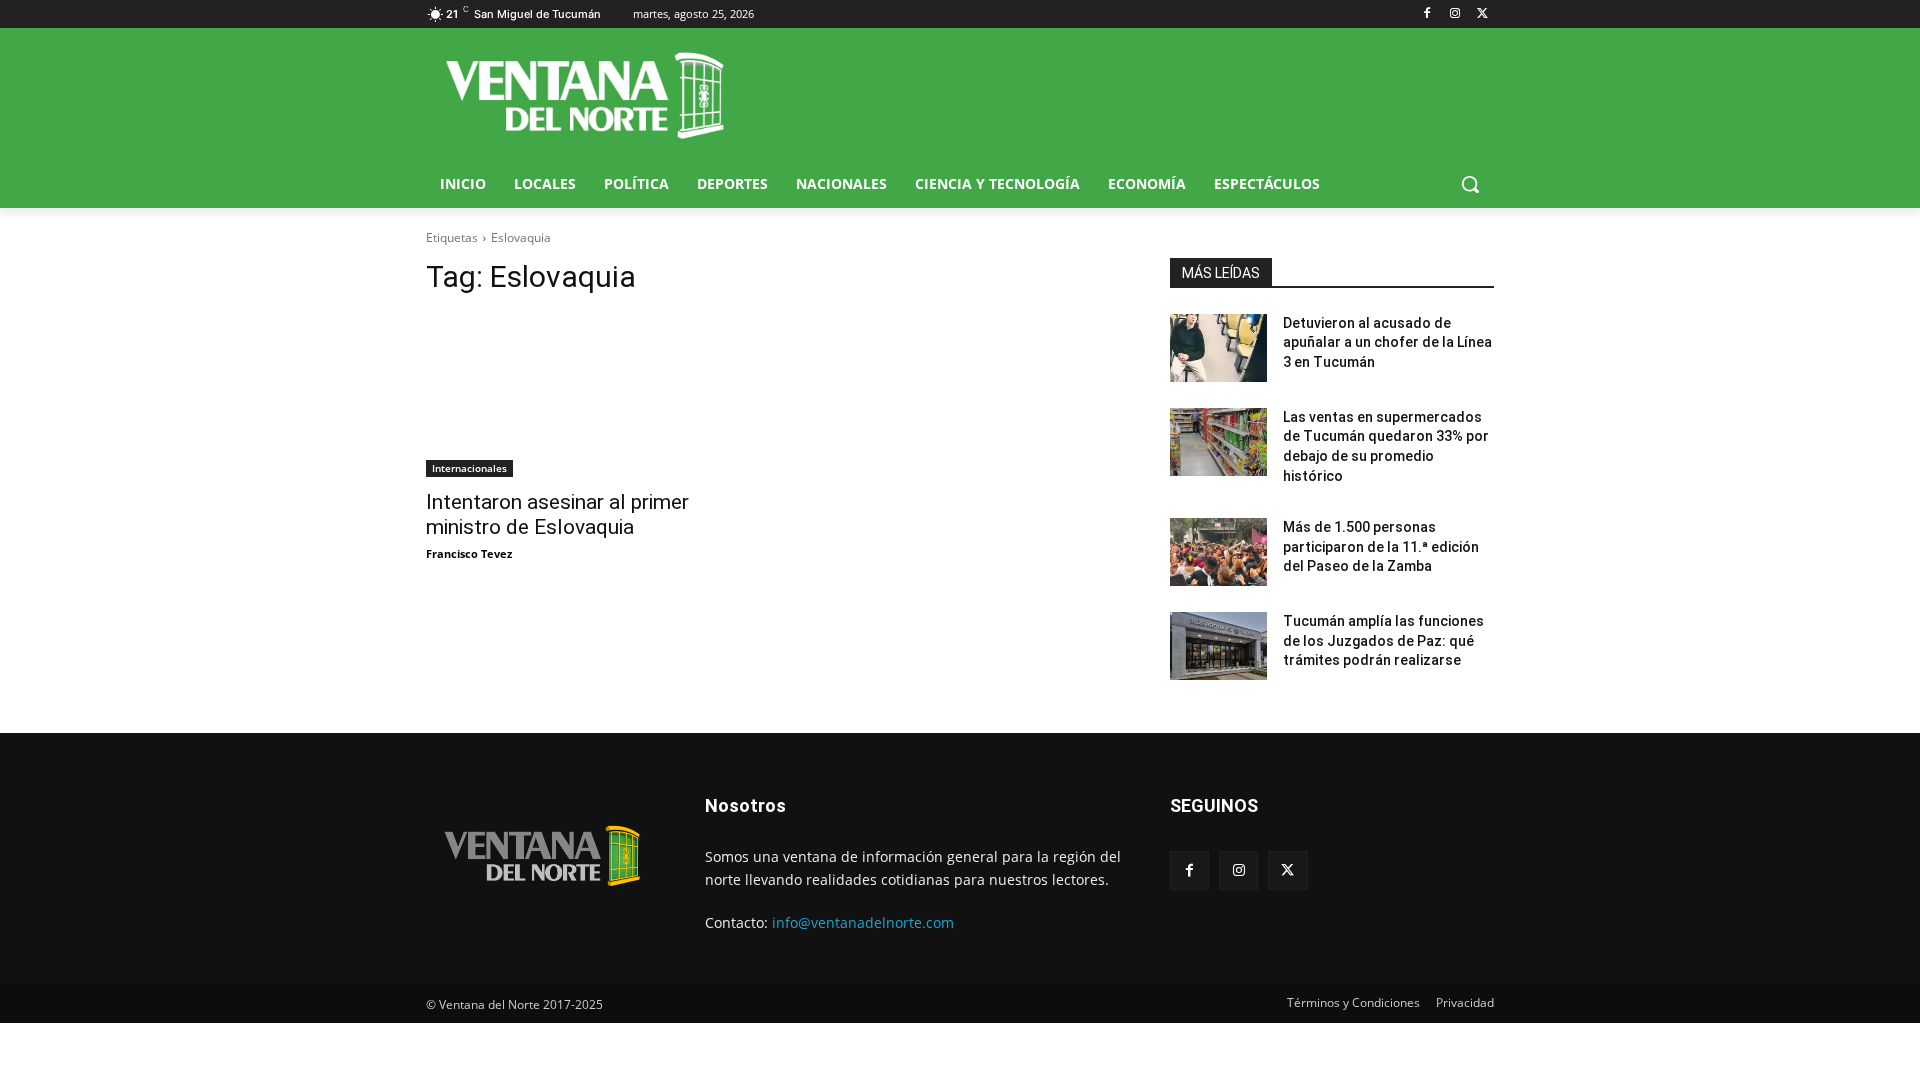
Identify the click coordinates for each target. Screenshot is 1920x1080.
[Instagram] (1454, 14)
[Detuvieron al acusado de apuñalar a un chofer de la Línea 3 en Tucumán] (1218, 348)
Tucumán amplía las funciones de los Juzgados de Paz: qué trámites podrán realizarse (1383, 640)
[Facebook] (1427, 14)
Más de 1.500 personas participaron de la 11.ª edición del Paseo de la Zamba (1381, 546)
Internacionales (469, 468)
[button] (1470, 184)
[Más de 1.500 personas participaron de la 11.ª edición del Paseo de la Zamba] (1218, 552)
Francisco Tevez (469, 553)
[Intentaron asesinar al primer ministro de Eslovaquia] (588, 396)
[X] (1482, 14)
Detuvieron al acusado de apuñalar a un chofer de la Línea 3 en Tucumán (1387, 342)
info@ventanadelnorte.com (863, 922)
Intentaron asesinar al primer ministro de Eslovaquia (557, 514)
